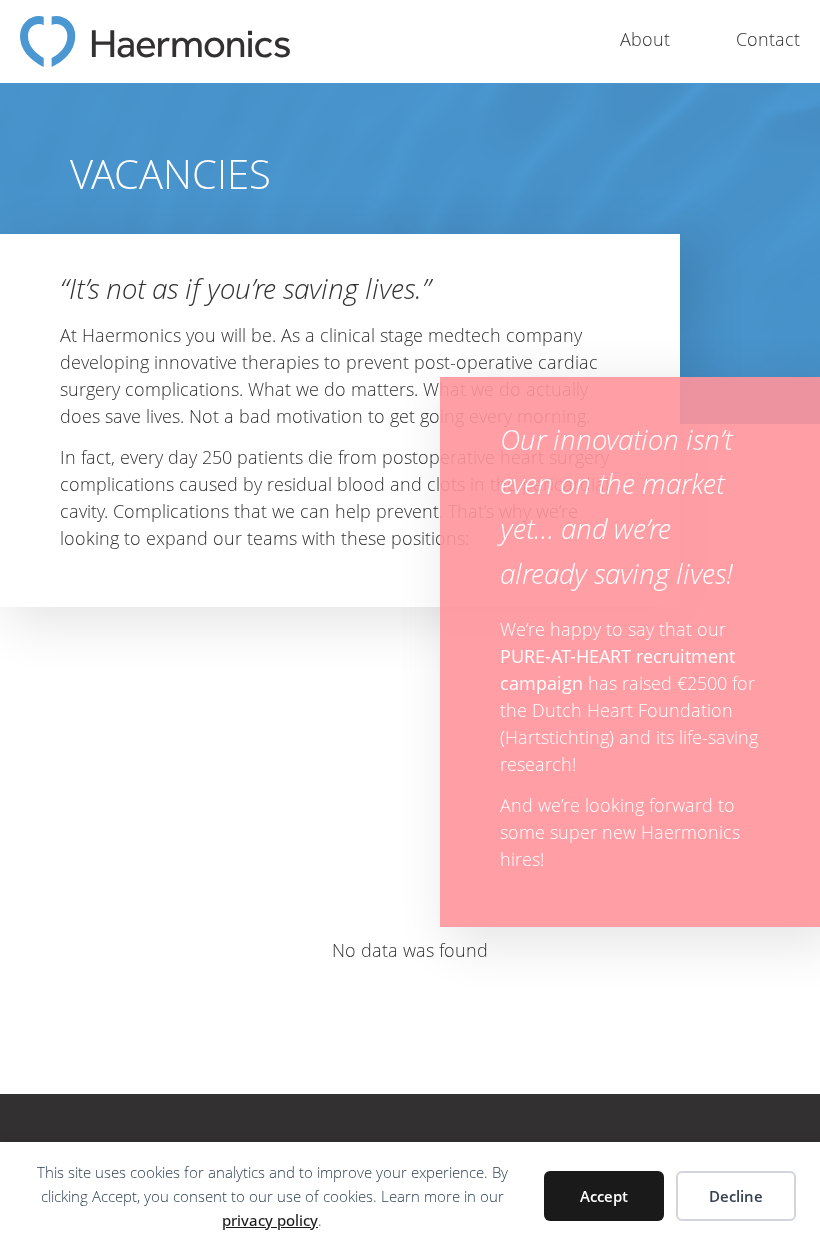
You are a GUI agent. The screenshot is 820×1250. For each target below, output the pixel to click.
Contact (768, 39)
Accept (604, 1196)
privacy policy (270, 1220)
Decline (736, 1196)
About (645, 39)
